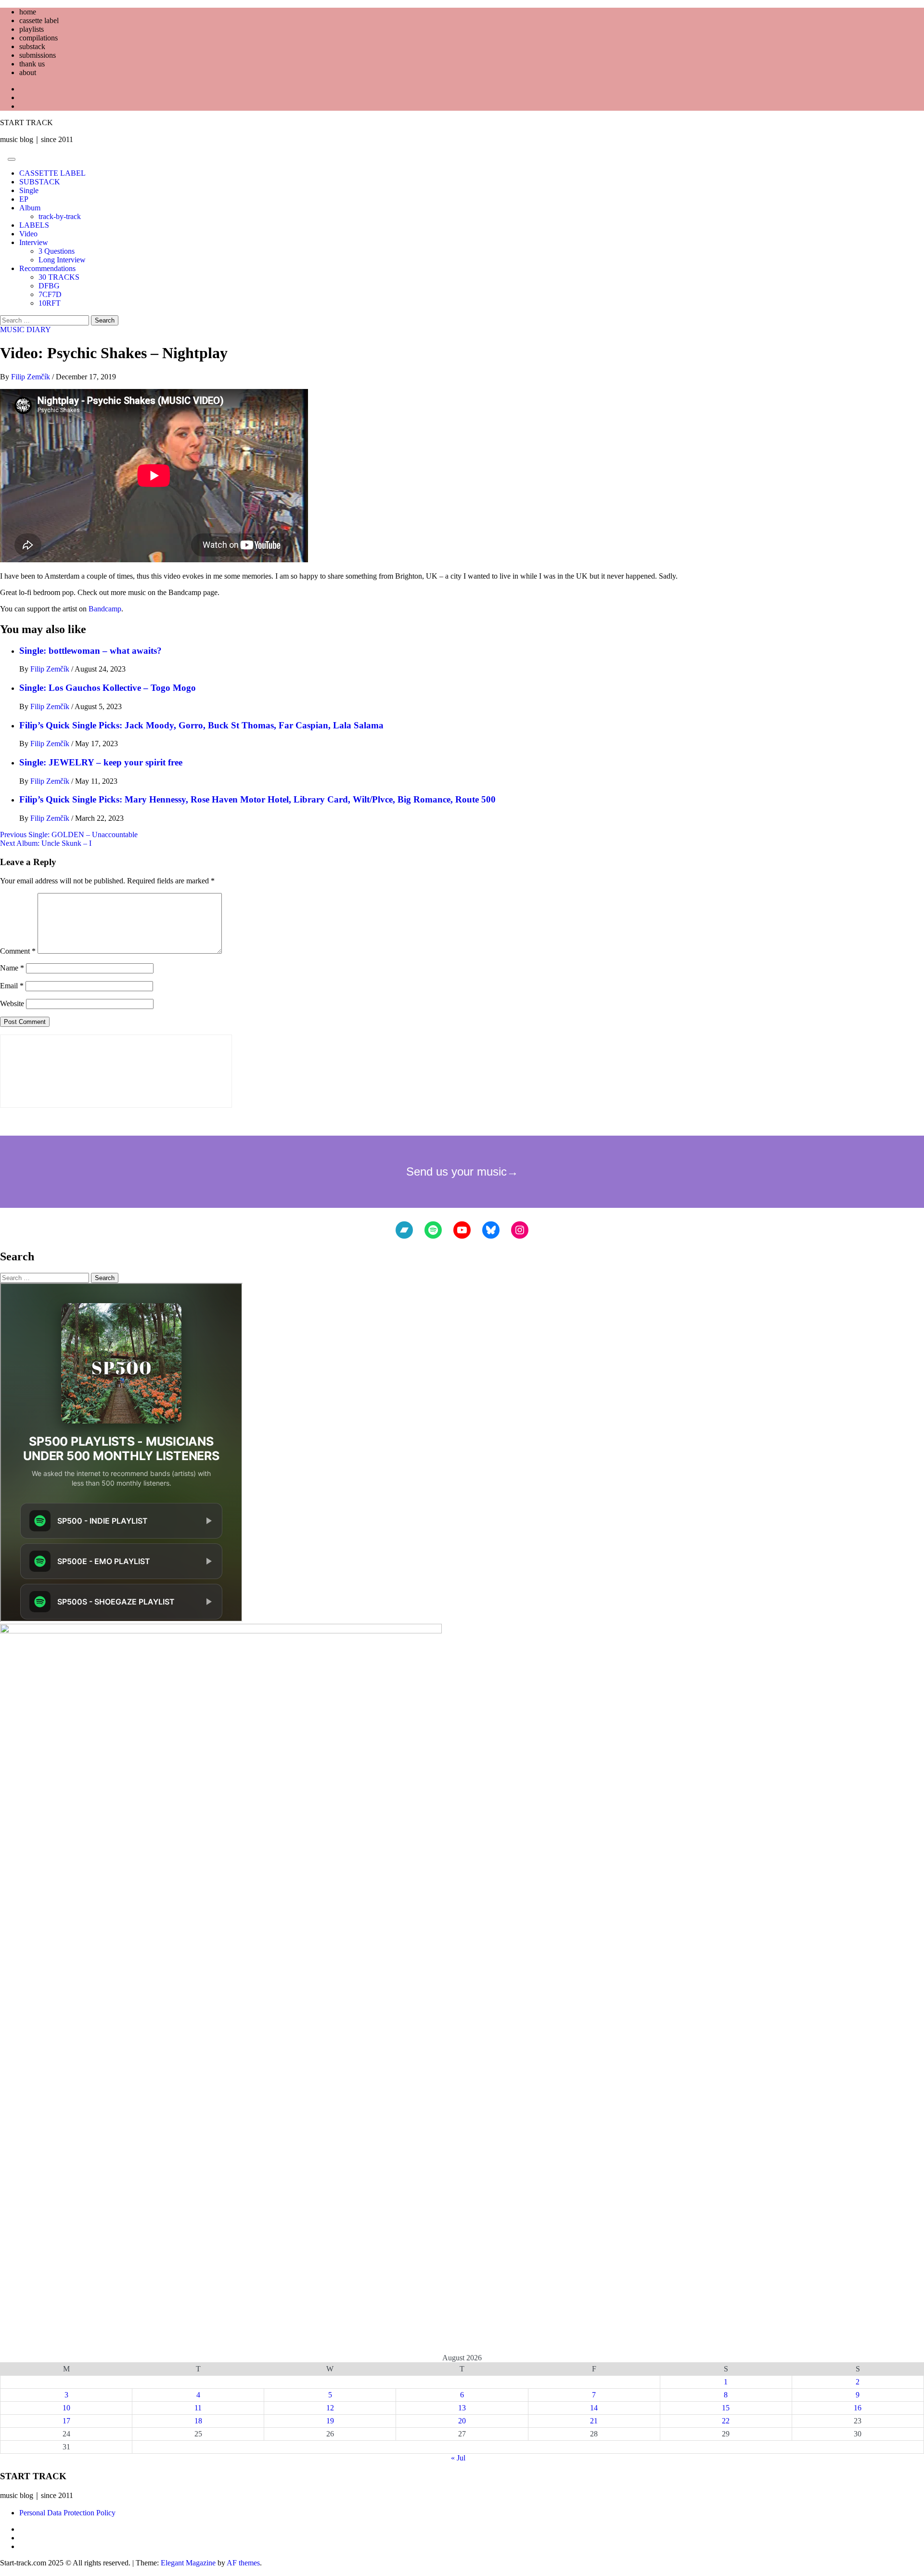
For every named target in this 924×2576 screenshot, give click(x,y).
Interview (34, 242)
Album (30, 208)
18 (198, 2421)
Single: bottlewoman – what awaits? (90, 651)
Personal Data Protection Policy (67, 2513)
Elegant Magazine (188, 2563)
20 (462, 2421)
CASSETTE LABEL (52, 173)
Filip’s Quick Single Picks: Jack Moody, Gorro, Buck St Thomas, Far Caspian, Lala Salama (201, 725)
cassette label (39, 20)
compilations (38, 38)
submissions (38, 55)
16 (858, 2408)
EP (24, 199)
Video (28, 234)
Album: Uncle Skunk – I (46, 843)
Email (12, 986)
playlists (32, 29)
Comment (18, 951)
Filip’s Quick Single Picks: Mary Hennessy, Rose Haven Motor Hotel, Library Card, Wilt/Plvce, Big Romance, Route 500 (257, 799)
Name (12, 968)
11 (198, 2408)
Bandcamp (105, 609)
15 (726, 2408)
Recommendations (47, 268)
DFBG (49, 286)
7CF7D (50, 294)
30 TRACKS (59, 277)
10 (66, 2408)
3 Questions (57, 251)
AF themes (243, 2563)
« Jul (458, 2458)
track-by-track (60, 216)
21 (594, 2421)
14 (594, 2408)
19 (330, 2421)
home (28, 12)
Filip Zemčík (32, 377)
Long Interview (62, 260)
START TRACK (26, 123)
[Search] (3, 157)
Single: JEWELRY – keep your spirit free (101, 762)
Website (12, 1003)
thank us (32, 64)
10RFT (50, 303)
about (28, 72)
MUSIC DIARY (26, 330)
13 (462, 2408)
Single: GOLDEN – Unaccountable (69, 835)
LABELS (34, 225)
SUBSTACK (40, 182)
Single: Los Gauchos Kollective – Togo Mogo (108, 688)
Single (29, 190)
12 (330, 2408)
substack (32, 46)
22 (726, 2421)
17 (66, 2421)
